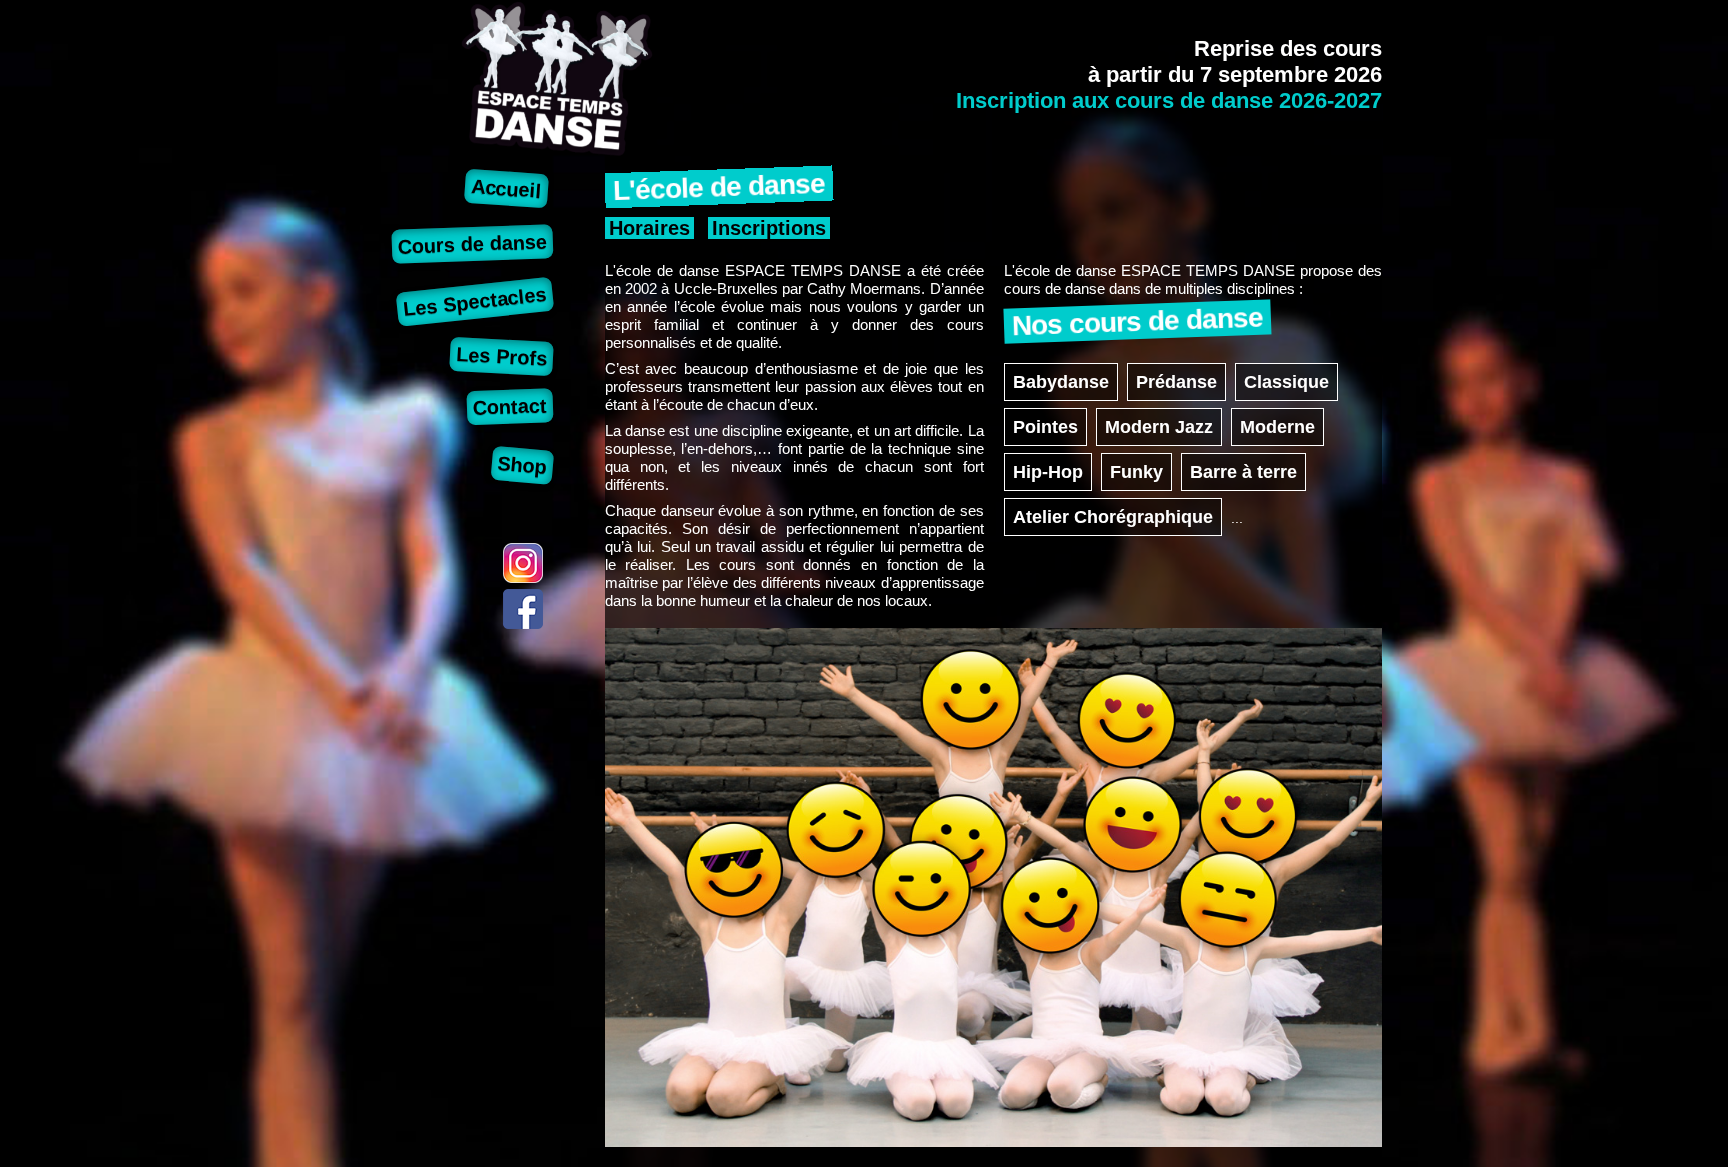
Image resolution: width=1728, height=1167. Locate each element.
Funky (1136, 472)
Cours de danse (473, 243)
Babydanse (1061, 382)
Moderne (1277, 427)
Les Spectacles (475, 301)
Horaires (649, 228)
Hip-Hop (1048, 472)
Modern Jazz (1159, 427)
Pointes (1045, 427)
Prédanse (1176, 382)
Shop (522, 465)
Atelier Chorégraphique (1113, 517)
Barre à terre (1243, 472)
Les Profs (502, 356)
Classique (1286, 382)
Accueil (507, 188)
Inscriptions (769, 228)
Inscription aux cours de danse (1169, 100)
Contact (510, 406)
